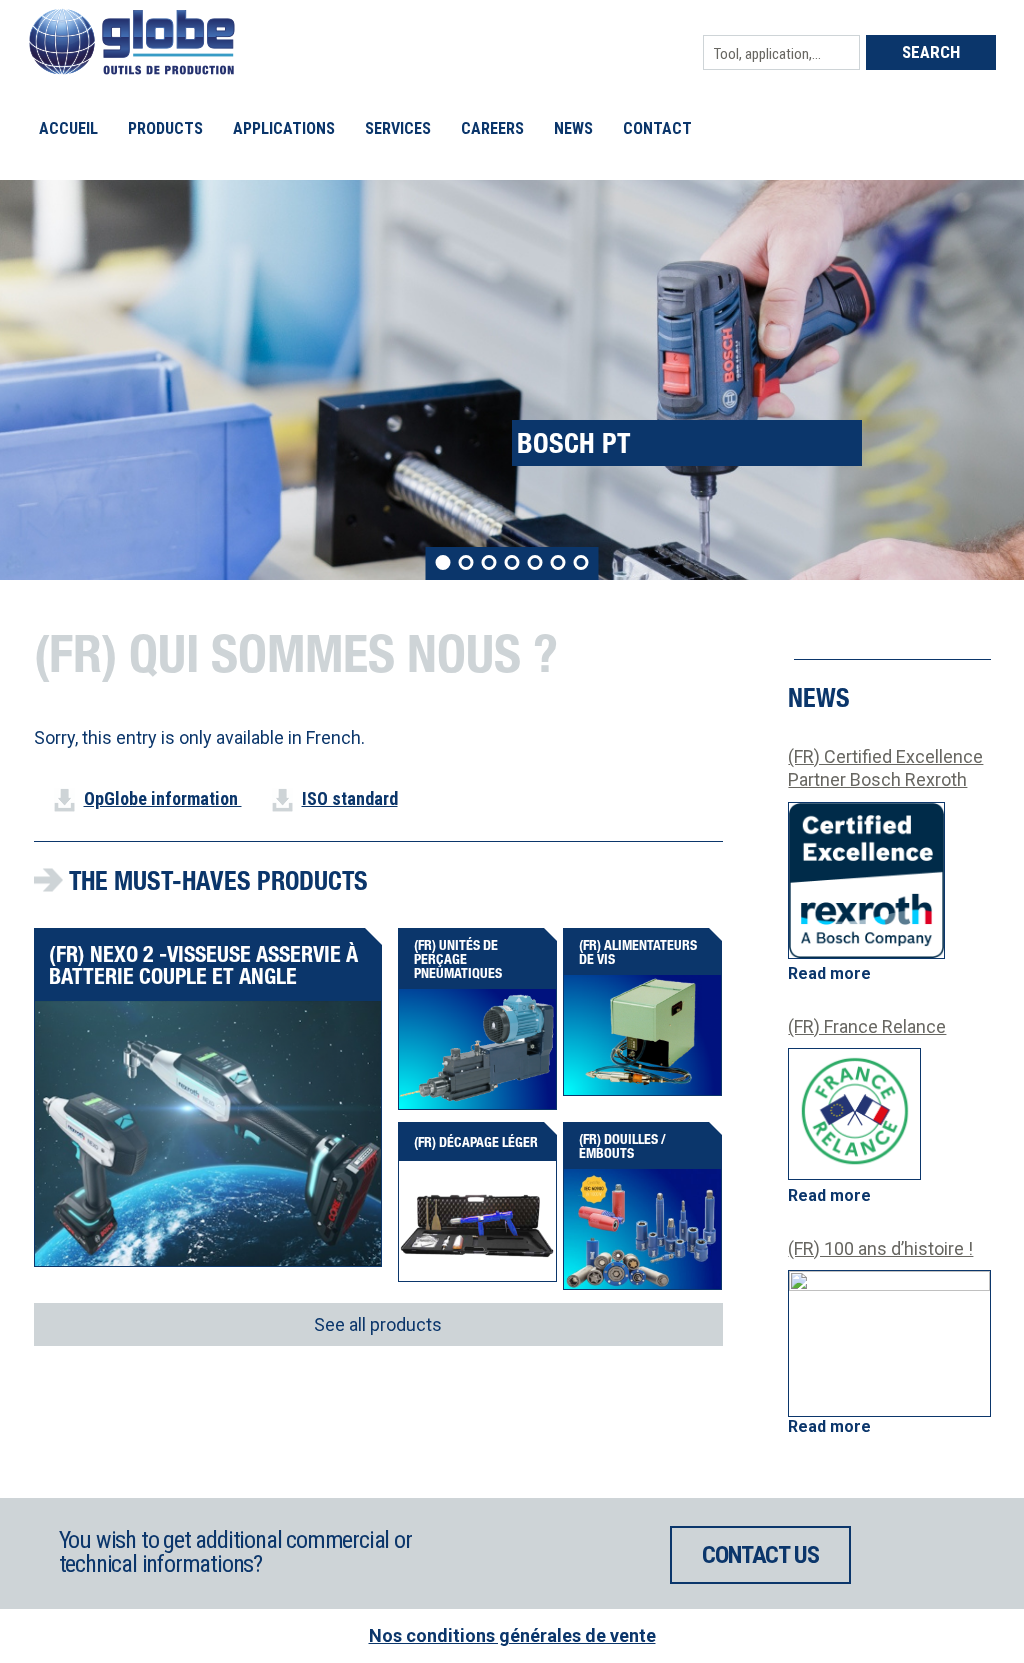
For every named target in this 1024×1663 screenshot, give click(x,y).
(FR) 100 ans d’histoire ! (880, 1248)
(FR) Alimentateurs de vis (638, 952)
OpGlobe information (163, 798)
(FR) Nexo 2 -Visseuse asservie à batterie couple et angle (203, 965)
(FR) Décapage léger (476, 1141)
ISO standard (350, 798)
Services (398, 128)
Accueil (68, 128)
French (333, 737)
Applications (284, 128)
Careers (492, 128)
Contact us (760, 1555)
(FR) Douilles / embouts (622, 1146)
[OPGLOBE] (132, 68)
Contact (657, 128)
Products (165, 128)
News (573, 128)
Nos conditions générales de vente (512, 1635)
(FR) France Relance (867, 1026)
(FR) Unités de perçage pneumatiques (458, 959)
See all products (378, 1324)
